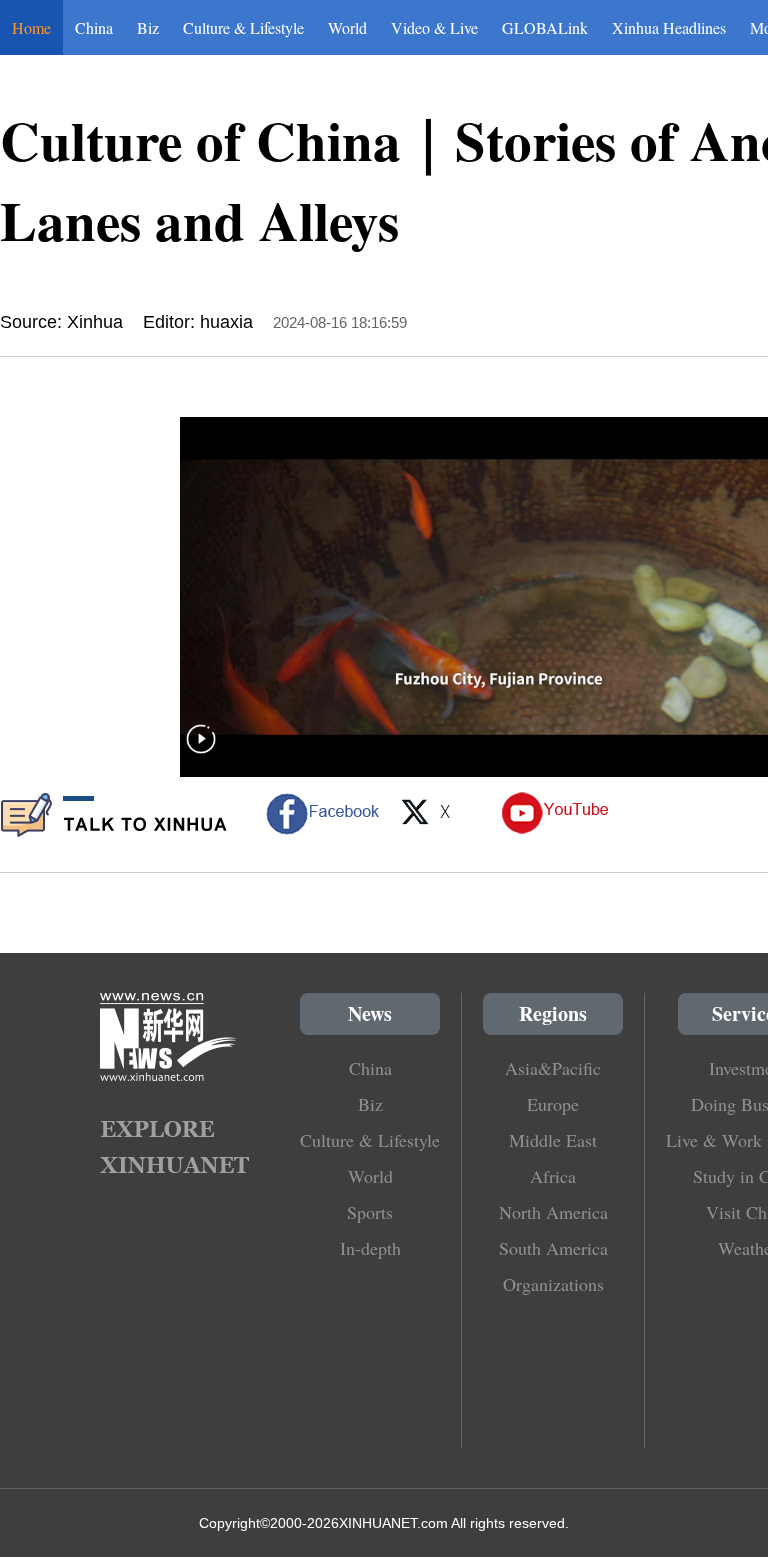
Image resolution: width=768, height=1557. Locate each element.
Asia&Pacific (553, 1068)
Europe (553, 1104)
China (94, 27)
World (347, 27)
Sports (370, 1212)
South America (553, 1248)
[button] (201, 751)
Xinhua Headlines (669, 27)
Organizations (553, 1284)
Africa (553, 1176)
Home (31, 27)
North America (553, 1212)
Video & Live (434, 27)
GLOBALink (545, 27)
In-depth (370, 1248)
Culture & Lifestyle (243, 27)
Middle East (553, 1140)
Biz (148, 27)
